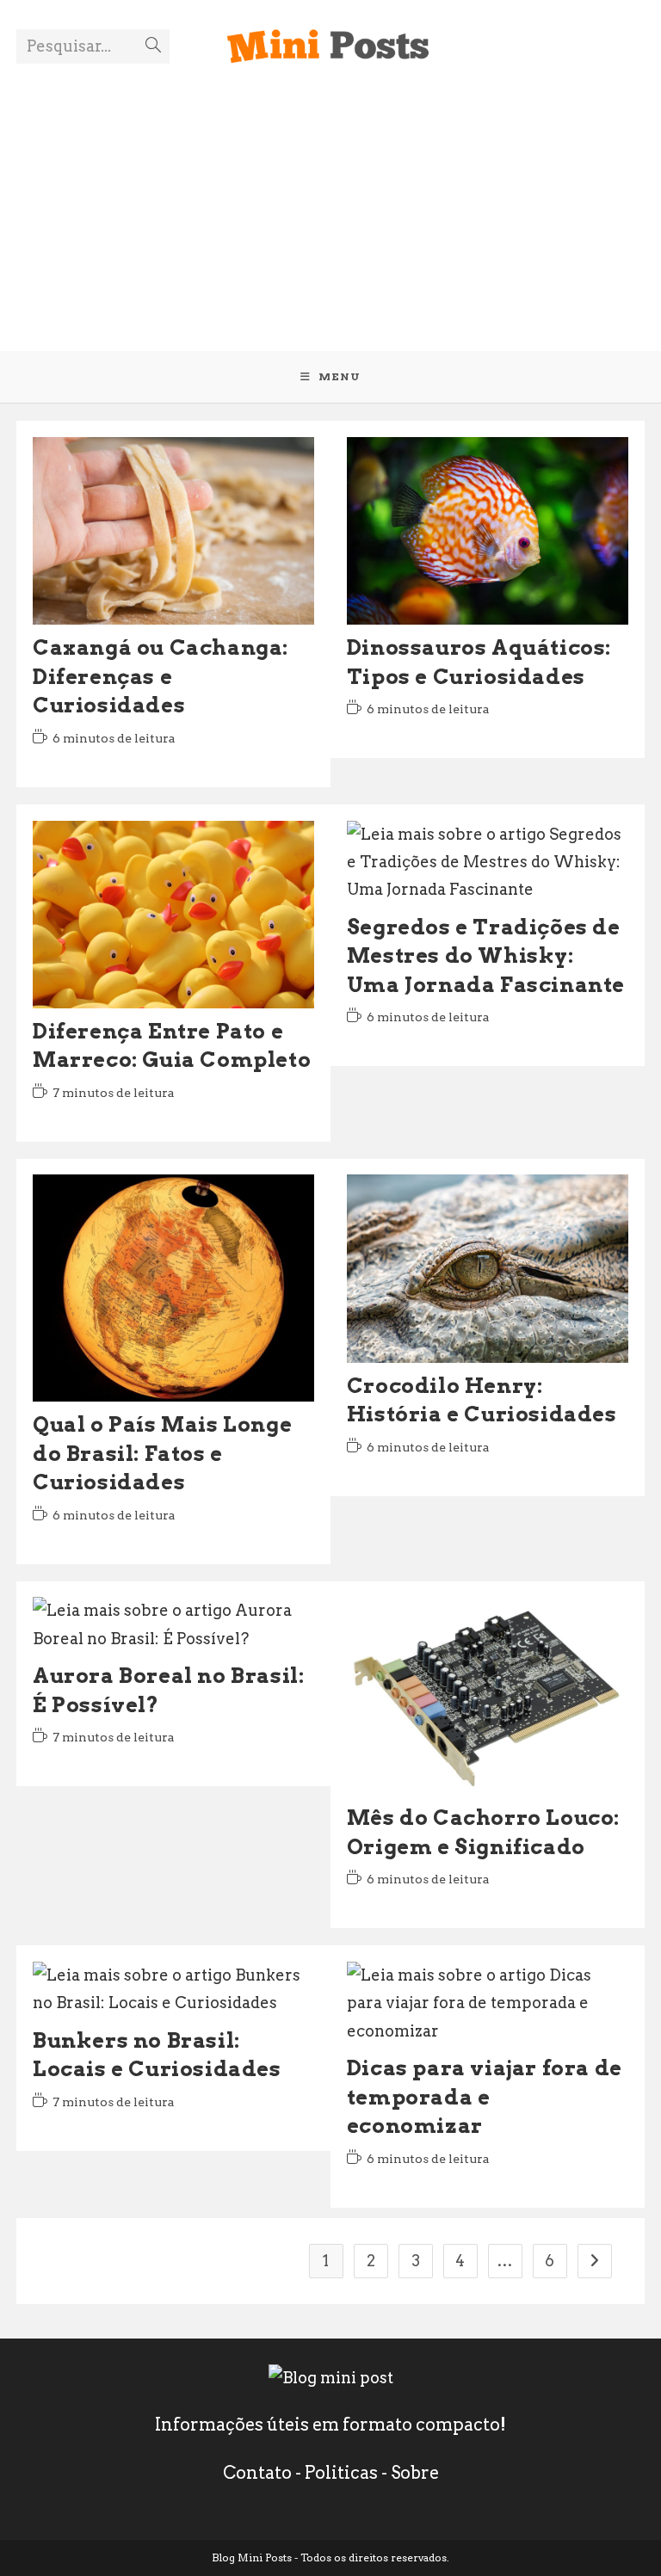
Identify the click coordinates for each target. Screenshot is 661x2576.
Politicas (341, 2473)
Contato (257, 2473)
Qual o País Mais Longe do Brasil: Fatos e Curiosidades (162, 1453)
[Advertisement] (330, 196)
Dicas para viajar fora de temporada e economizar (485, 2097)
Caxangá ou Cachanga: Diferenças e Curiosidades (161, 676)
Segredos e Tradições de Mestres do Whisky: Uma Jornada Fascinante (486, 956)
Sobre (415, 2473)
